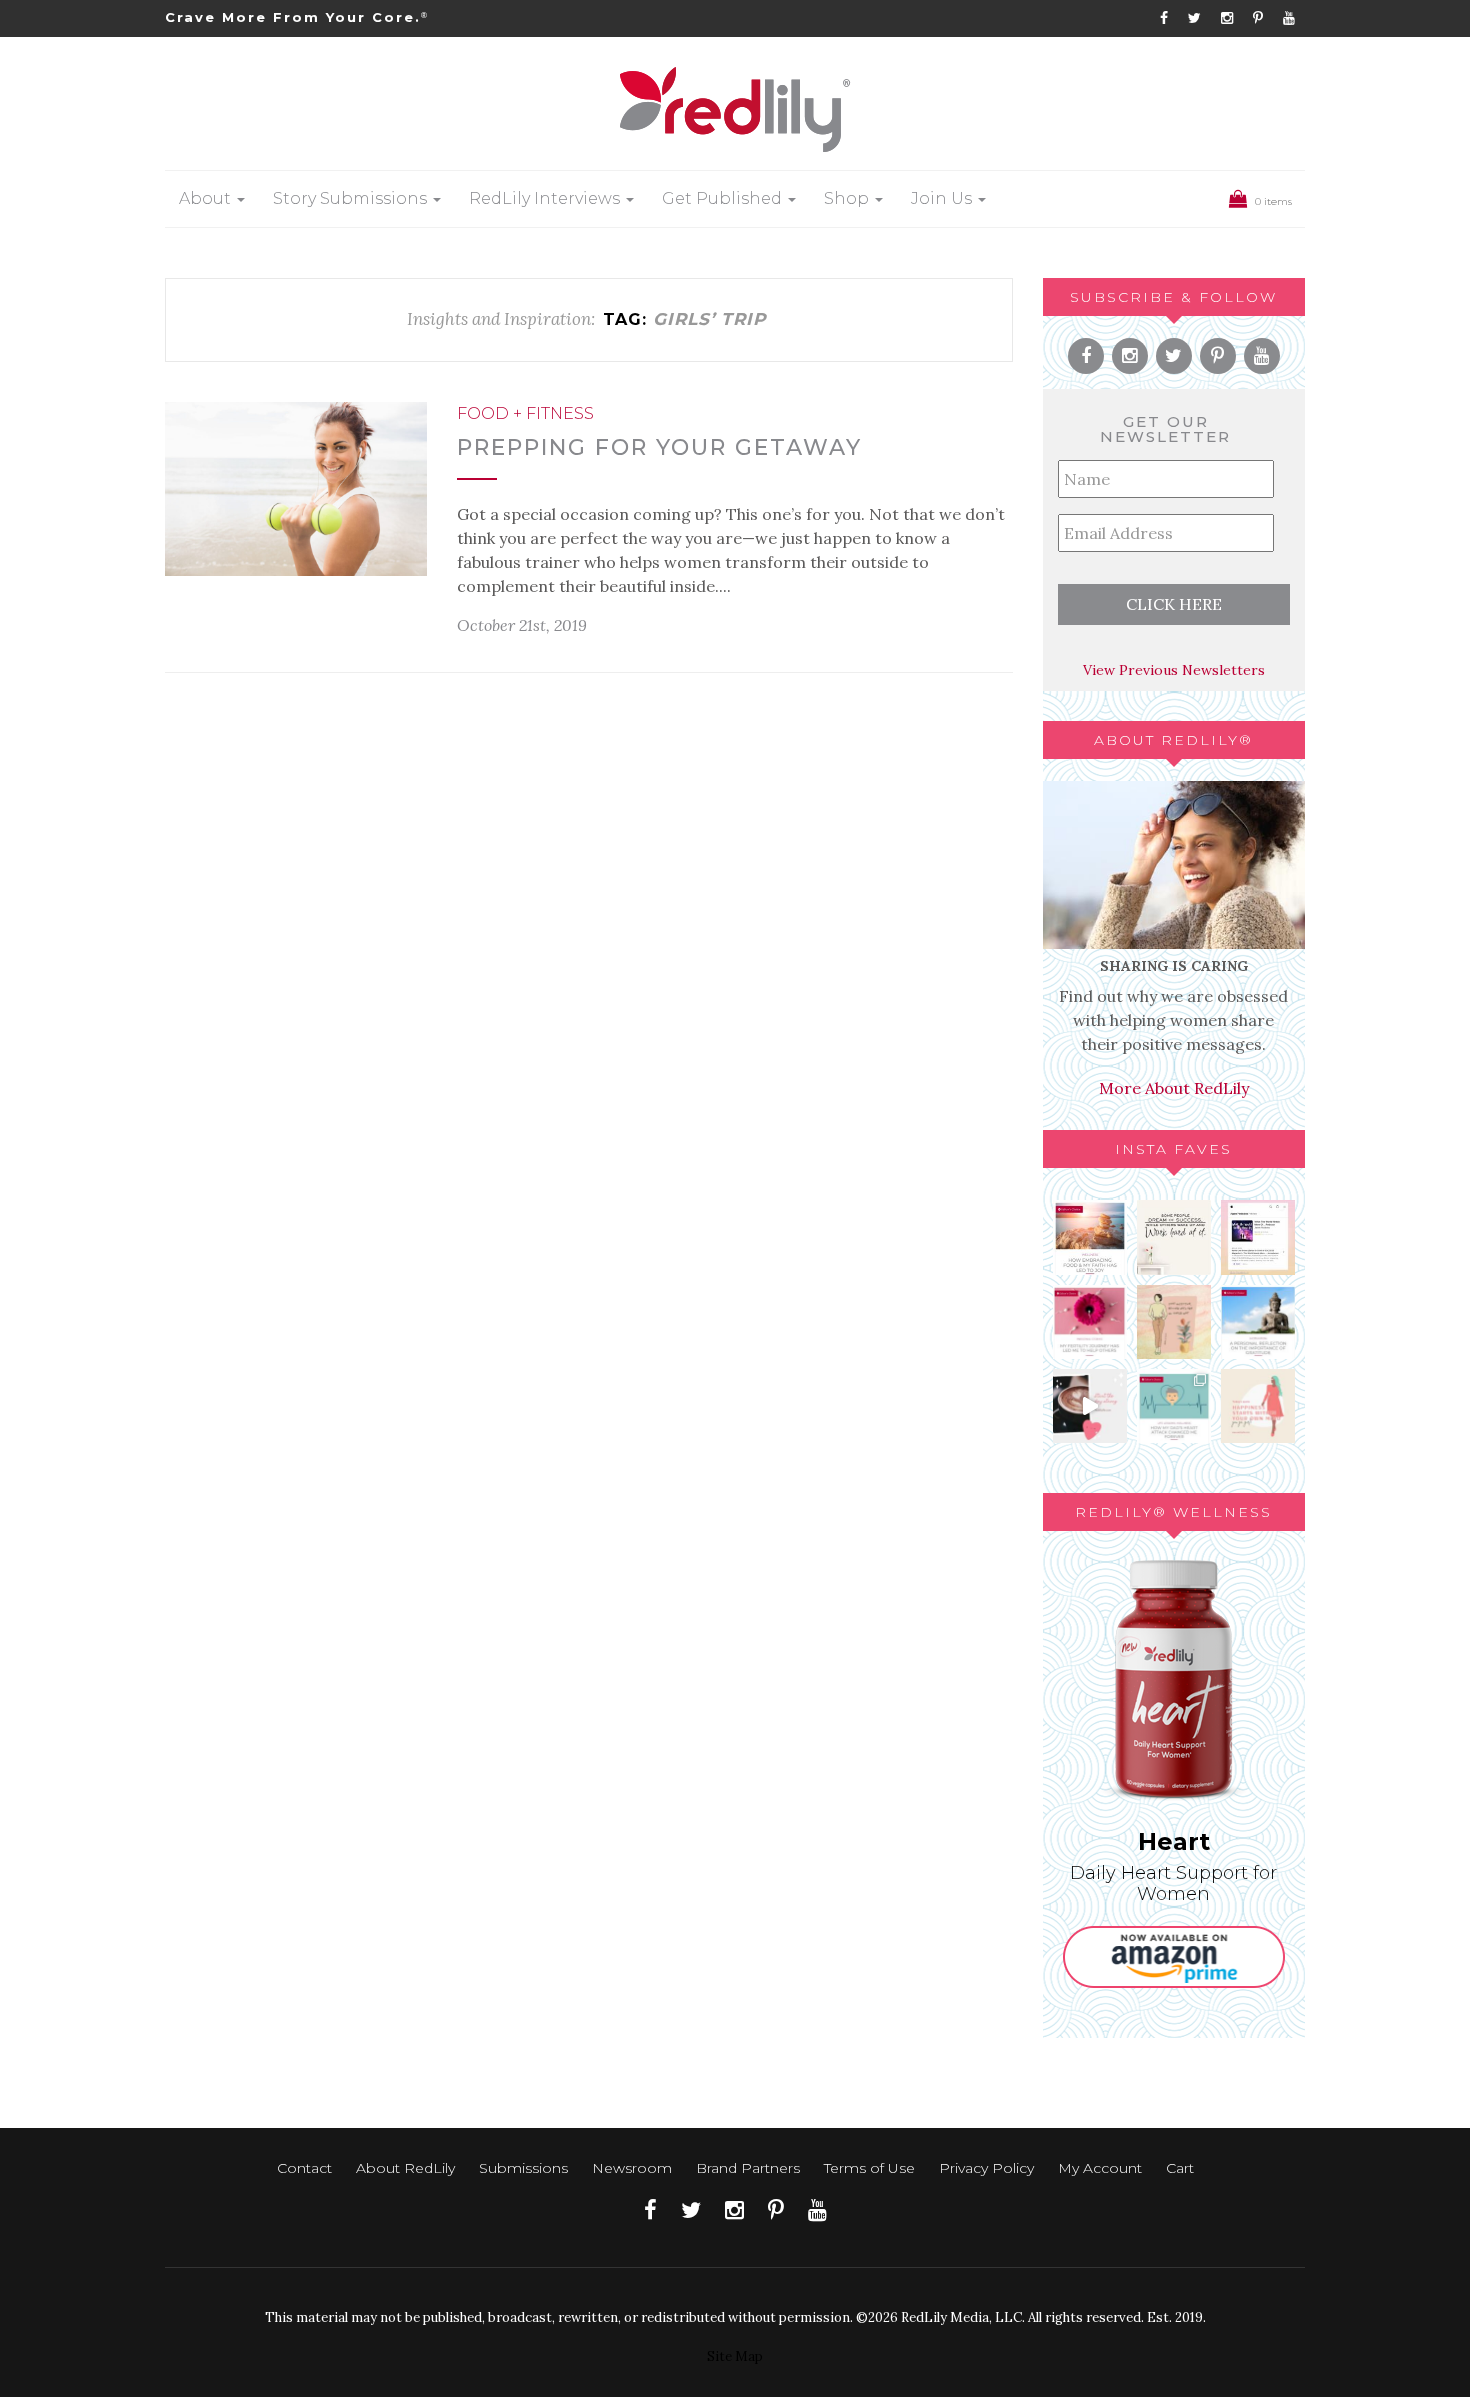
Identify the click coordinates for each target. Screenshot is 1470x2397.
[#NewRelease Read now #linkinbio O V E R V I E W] (1090, 1322)
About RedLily (405, 2168)
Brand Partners (748, 2168)
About (207, 198)
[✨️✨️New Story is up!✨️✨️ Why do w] (1090, 1237)
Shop (848, 198)
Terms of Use (869, 2168)
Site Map (735, 2356)
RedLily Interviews (546, 198)
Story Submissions (352, 198)
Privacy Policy (986, 2168)
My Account (1100, 2168)
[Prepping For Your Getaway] (296, 489)
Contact (304, 2168)
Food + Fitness (525, 413)
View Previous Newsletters (1174, 670)
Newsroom (632, 2168)
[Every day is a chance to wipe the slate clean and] (1090, 1406)
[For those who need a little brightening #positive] (1174, 1322)
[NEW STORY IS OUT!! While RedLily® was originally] (1258, 1322)
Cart (1180, 2168)
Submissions (523, 2168)
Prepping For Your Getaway (659, 447)
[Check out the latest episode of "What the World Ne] (1258, 1237)
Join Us (943, 198)
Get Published (724, 198)
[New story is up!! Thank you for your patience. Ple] (1174, 1406)
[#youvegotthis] (1174, 1237)
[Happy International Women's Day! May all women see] (1258, 1406)
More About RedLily (1174, 1088)
